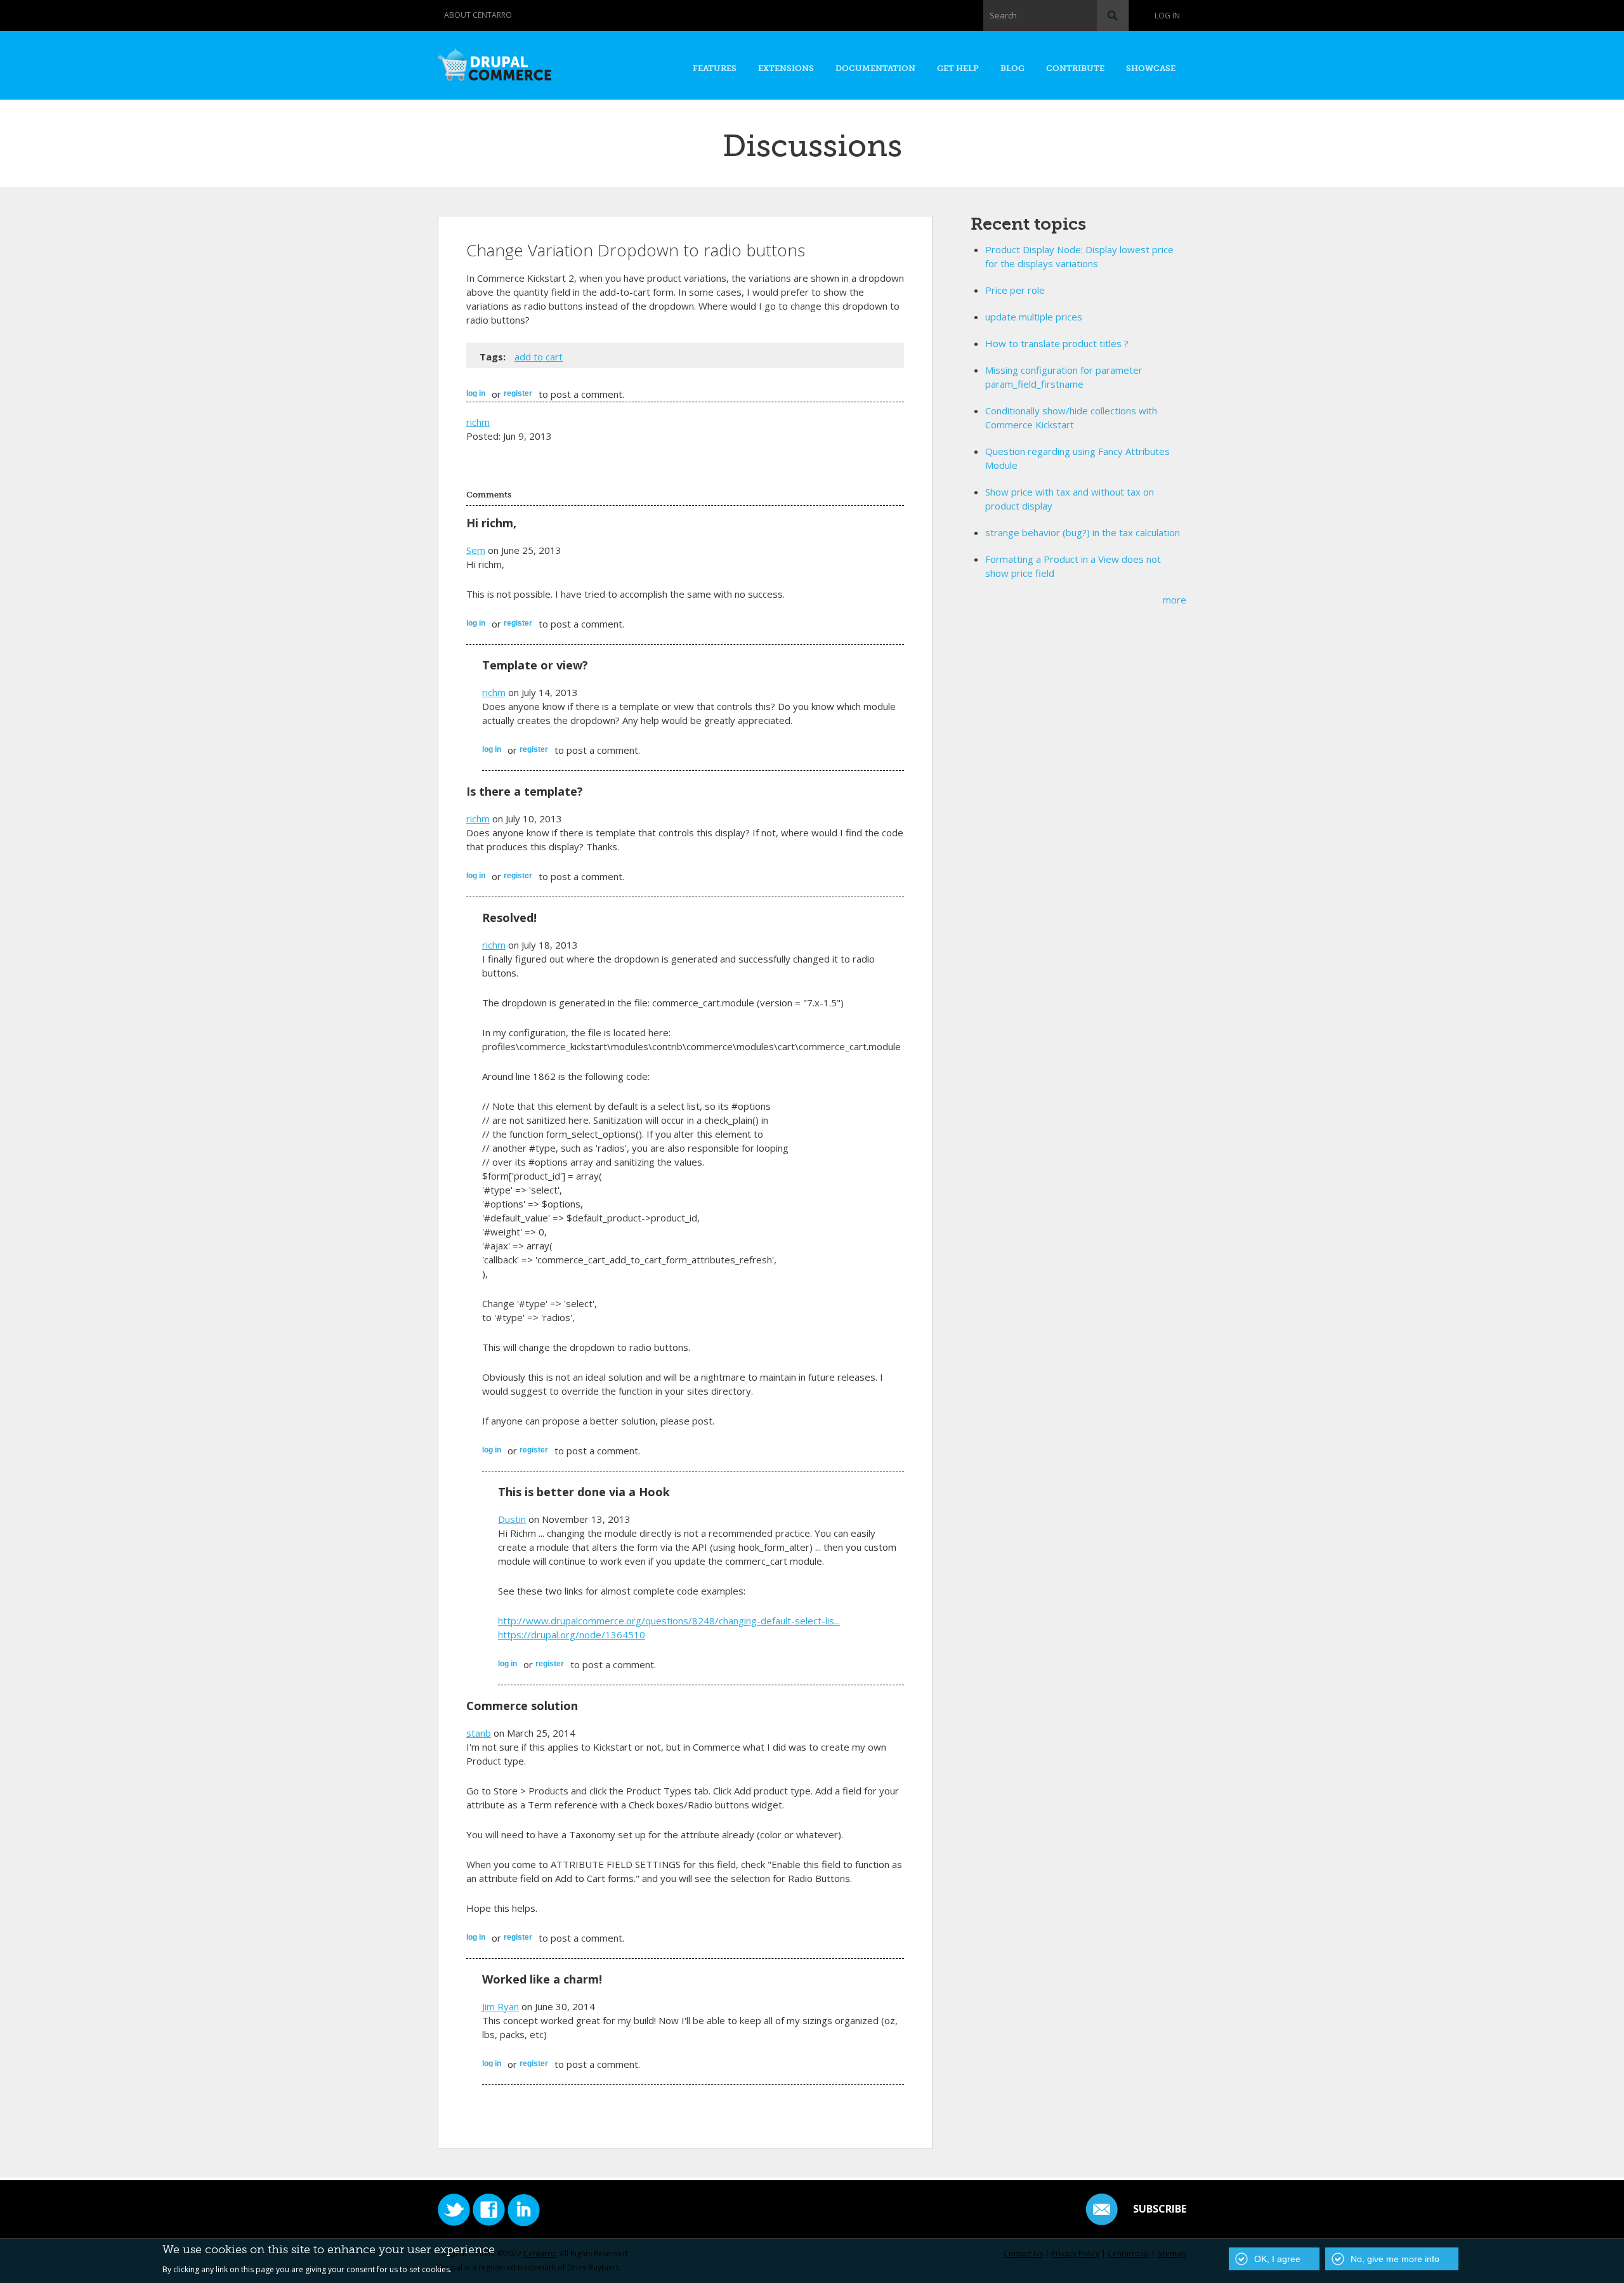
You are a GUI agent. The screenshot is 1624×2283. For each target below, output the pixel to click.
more (1175, 600)
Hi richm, (491, 523)
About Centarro (478, 15)
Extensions (786, 68)
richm (478, 422)
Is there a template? (525, 791)
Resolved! (509, 918)
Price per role (1015, 290)
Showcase (1151, 68)
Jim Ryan (501, 2006)
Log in (1167, 16)
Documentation (875, 68)
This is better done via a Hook (584, 1492)
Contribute (1075, 68)
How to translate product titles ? (1057, 343)
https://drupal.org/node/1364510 (572, 1635)
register (518, 393)
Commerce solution (522, 1706)
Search (1003, 15)
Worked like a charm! (542, 1979)
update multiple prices (1034, 317)
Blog (1012, 68)
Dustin (512, 1519)
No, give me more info (1395, 2259)
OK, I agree (1277, 2259)
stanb (479, 1733)
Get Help (958, 68)
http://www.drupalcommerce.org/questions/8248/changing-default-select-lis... (669, 1621)
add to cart (539, 357)
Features (715, 68)
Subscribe (1160, 2209)
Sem (476, 550)
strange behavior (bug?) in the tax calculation (1083, 532)
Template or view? (535, 665)
